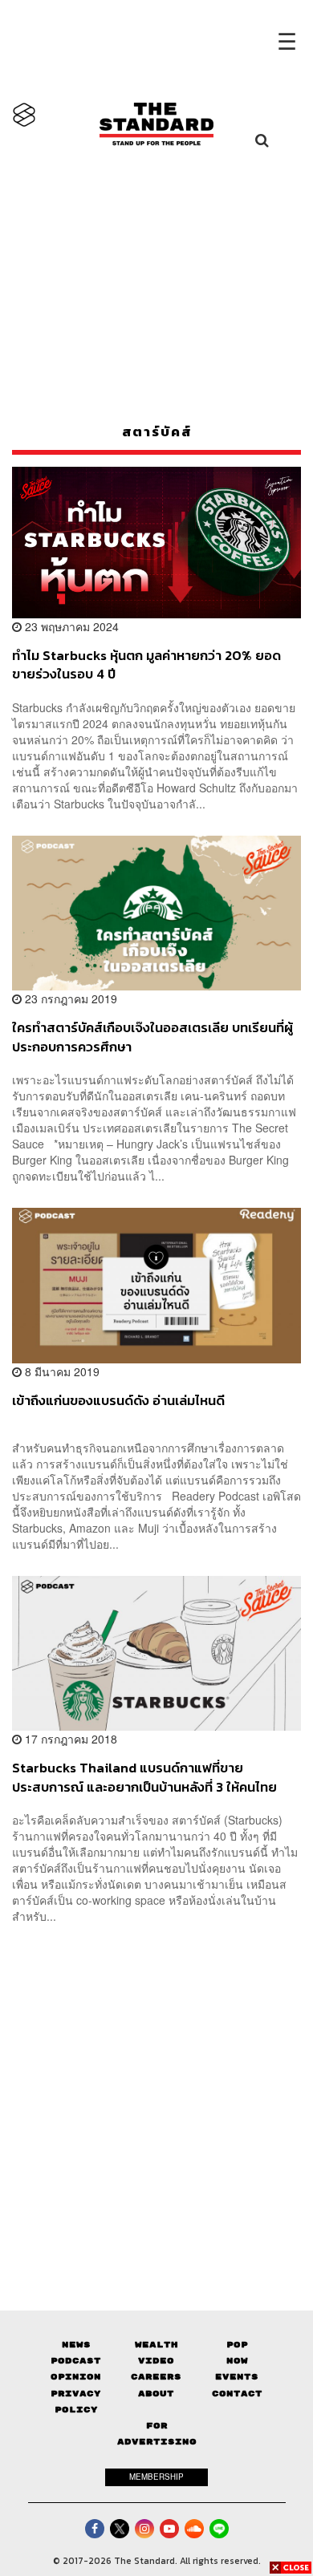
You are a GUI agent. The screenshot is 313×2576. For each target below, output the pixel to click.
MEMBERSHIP (156, 2477)
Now (237, 2361)
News (76, 2345)
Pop (237, 2345)
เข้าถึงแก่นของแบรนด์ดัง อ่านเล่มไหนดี (118, 1401)
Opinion (76, 2377)
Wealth (156, 2345)
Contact (237, 2394)
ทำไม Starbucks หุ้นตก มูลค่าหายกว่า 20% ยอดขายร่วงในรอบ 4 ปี (146, 664)
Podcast (76, 2361)
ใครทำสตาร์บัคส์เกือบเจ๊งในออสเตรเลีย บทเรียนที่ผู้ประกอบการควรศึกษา (152, 1037)
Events (237, 2377)
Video (156, 2361)
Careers (156, 2377)
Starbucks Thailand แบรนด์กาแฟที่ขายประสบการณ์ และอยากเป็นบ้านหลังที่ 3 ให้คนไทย (144, 1777)
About (156, 2394)
